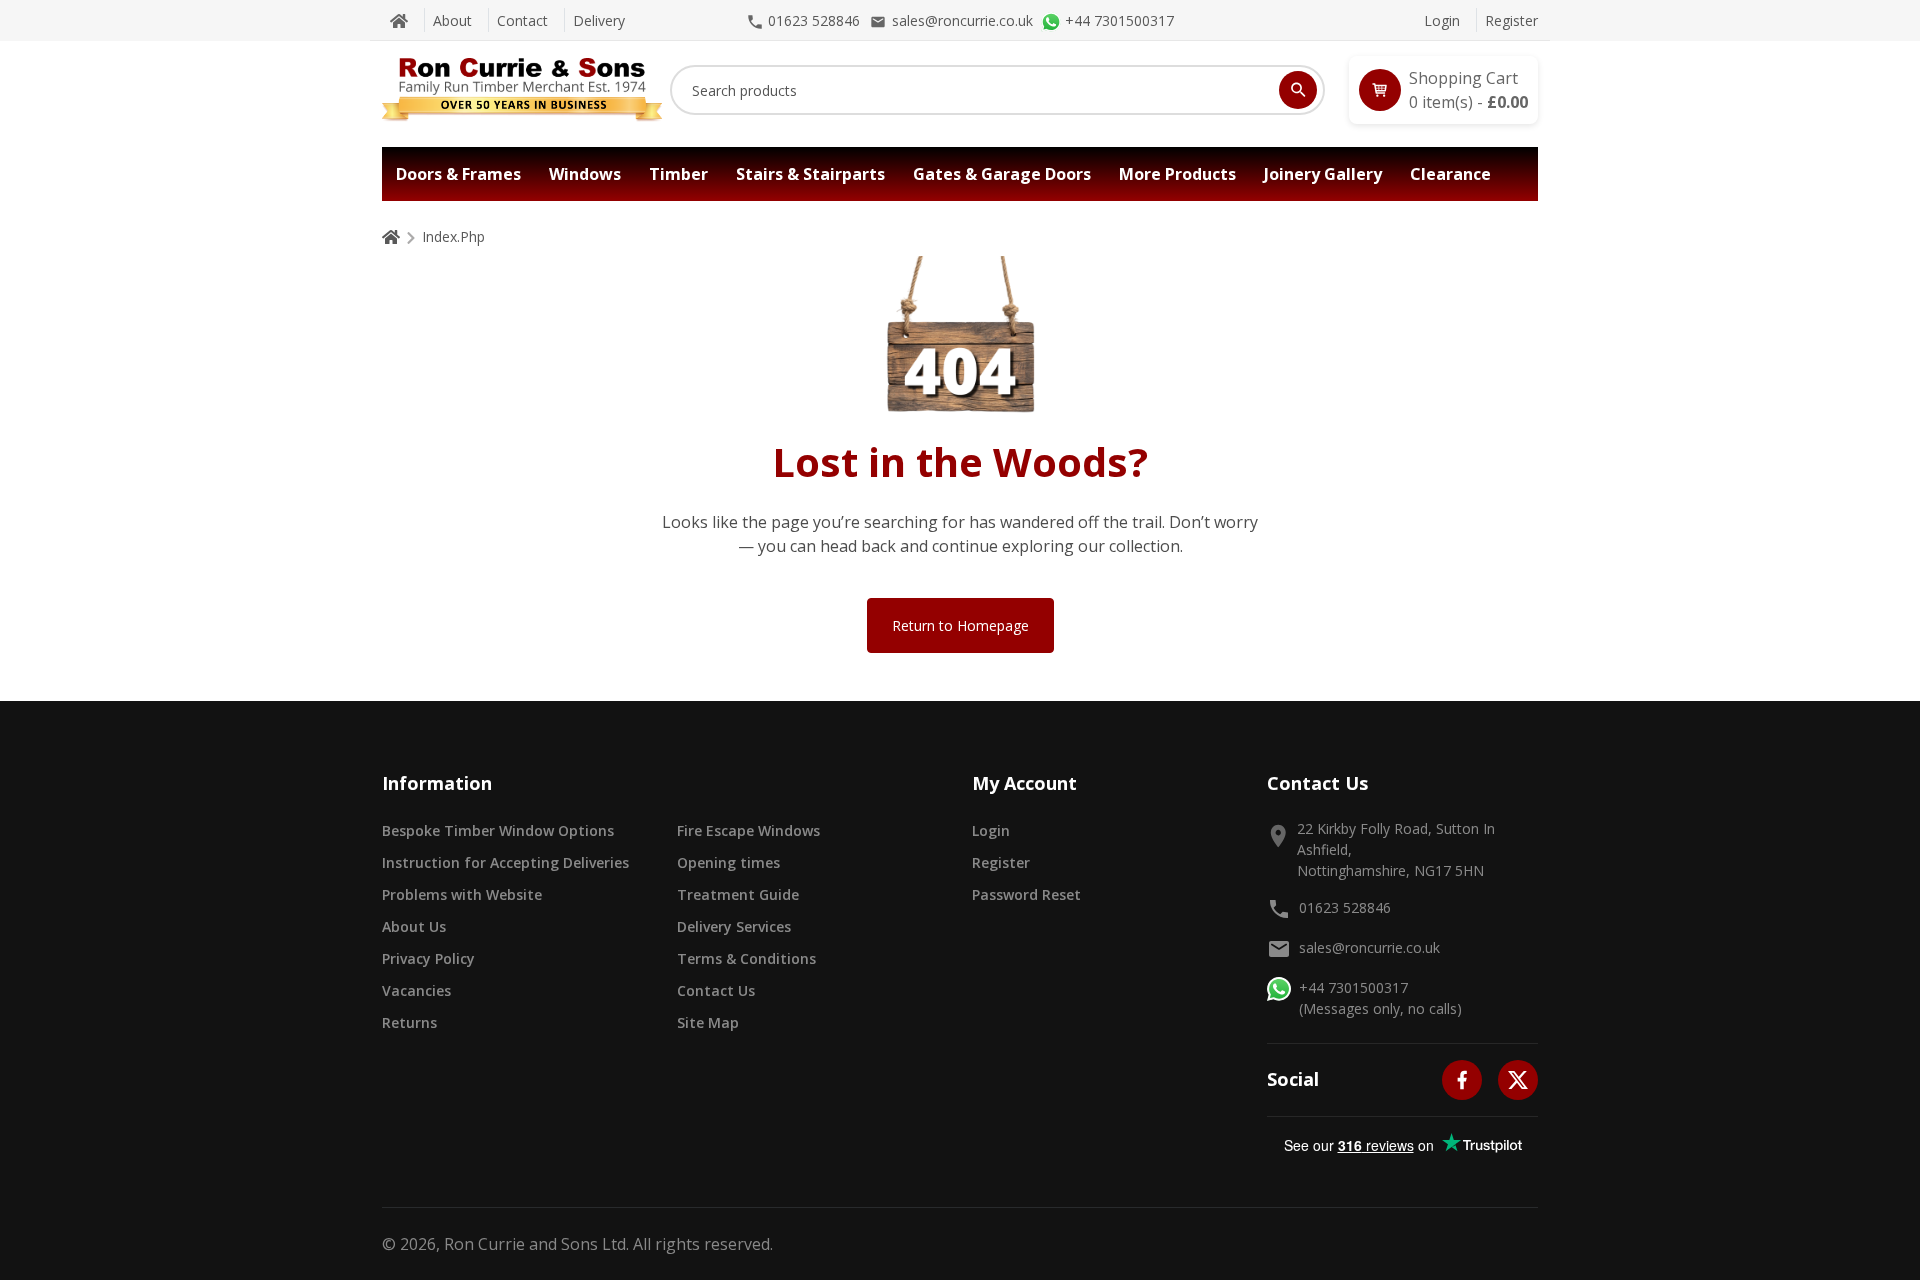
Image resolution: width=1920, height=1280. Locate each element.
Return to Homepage (960, 625)
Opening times (728, 862)
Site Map (708, 1022)
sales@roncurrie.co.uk (1369, 947)
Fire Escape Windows (748, 830)
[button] (1443, 90)
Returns (409, 1022)
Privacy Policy (428, 958)
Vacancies (416, 990)
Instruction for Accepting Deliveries (505, 862)
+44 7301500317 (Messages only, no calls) (1380, 998)
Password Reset (1026, 894)
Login (1442, 20)
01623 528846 (1345, 907)
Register (1511, 20)
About (452, 20)
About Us (414, 926)
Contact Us (716, 990)
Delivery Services (734, 926)
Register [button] (1001, 862)
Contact (522, 20)
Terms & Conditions (746, 958)
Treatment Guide (738, 894)
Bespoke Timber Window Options (498, 830)
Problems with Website (462, 894)
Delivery (599, 20)
